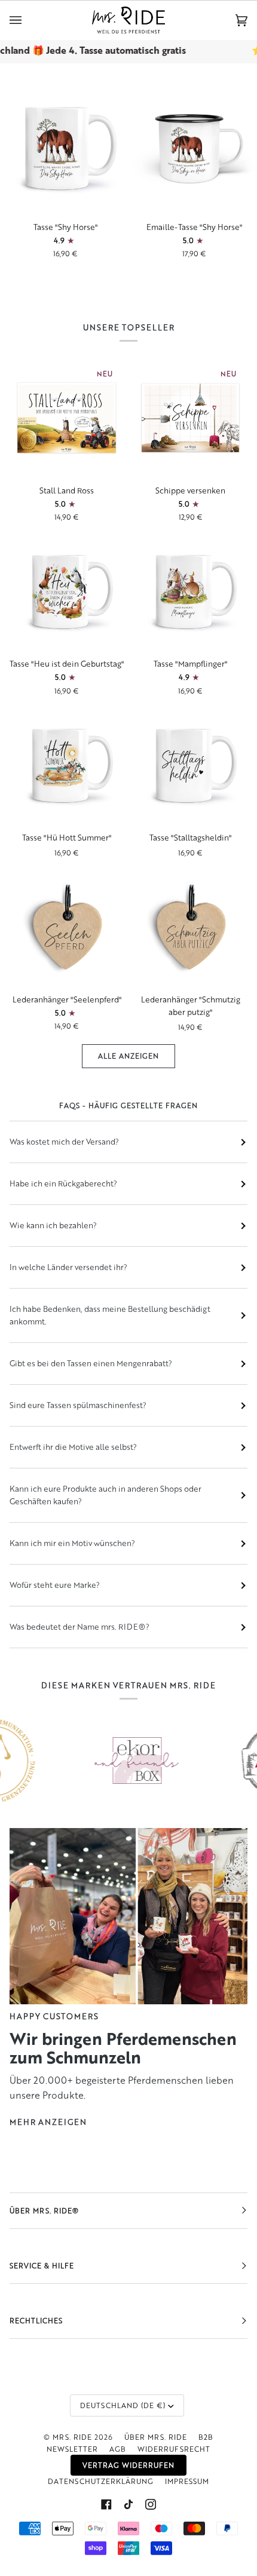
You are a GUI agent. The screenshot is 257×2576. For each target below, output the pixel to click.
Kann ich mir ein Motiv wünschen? (72, 1543)
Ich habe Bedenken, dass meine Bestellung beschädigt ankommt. (110, 1315)
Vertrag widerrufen (128, 2465)
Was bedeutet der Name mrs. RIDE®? (79, 1627)
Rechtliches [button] (36, 2321)
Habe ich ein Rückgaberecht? (63, 1183)
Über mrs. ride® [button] (44, 2211)
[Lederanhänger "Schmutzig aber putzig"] (190, 927)
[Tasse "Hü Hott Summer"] (67, 765)
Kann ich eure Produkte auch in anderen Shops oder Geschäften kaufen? (105, 1495)
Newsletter (72, 2449)
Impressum (187, 2481)
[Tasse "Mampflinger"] (190, 591)
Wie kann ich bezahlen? (53, 1225)
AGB (118, 2449)
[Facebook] (106, 2504)
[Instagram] (151, 2504)
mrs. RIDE (72, 2437)
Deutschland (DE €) (123, 2405)
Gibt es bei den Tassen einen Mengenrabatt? (91, 1363)
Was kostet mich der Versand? (64, 1142)
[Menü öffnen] (27, 20)
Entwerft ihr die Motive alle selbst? (73, 1447)
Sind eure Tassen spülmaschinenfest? (78, 1405)
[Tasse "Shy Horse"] (64, 148)
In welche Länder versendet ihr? (68, 1267)
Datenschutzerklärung (101, 2481)
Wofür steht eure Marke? (55, 1585)
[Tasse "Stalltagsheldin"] (190, 765)
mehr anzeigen (48, 2122)
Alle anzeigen (128, 1056)
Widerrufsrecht (174, 2449)
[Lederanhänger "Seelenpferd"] (67, 927)
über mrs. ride (156, 2437)
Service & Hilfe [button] (42, 2266)
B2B (206, 2437)
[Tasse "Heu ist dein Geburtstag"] (67, 591)
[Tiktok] (128, 2504)
